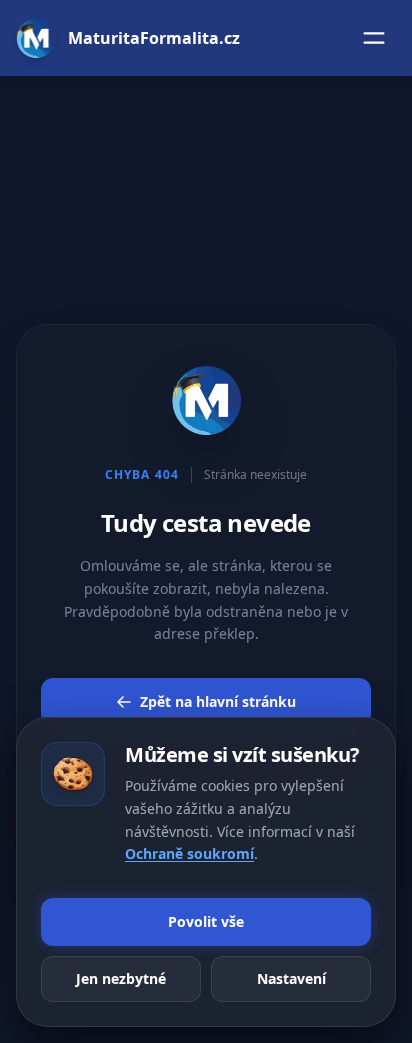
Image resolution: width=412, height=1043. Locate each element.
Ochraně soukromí (189, 853)
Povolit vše (206, 921)
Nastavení (291, 978)
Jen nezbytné (121, 978)
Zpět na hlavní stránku (218, 701)
